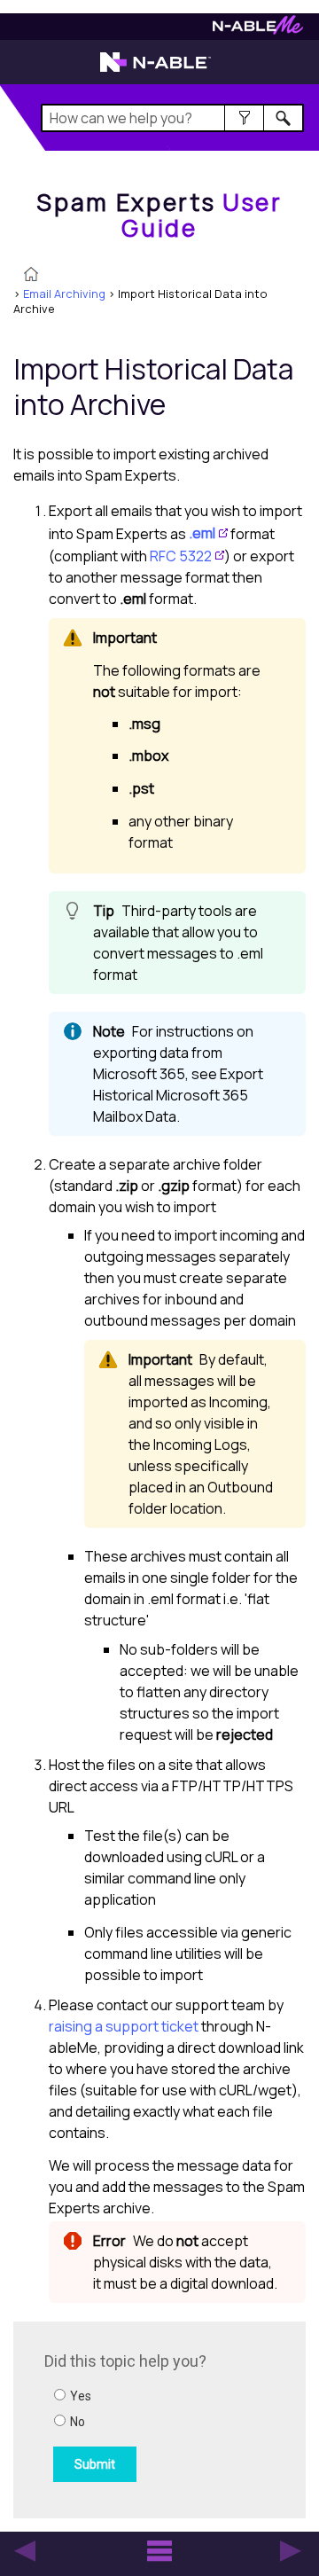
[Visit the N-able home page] (156, 70)
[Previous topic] (25, 2551)
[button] (244, 118)
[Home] (31, 276)
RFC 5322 (181, 556)
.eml (202, 533)
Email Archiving (64, 294)
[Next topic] (291, 2551)
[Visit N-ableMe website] (258, 30)
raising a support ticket (124, 2026)
